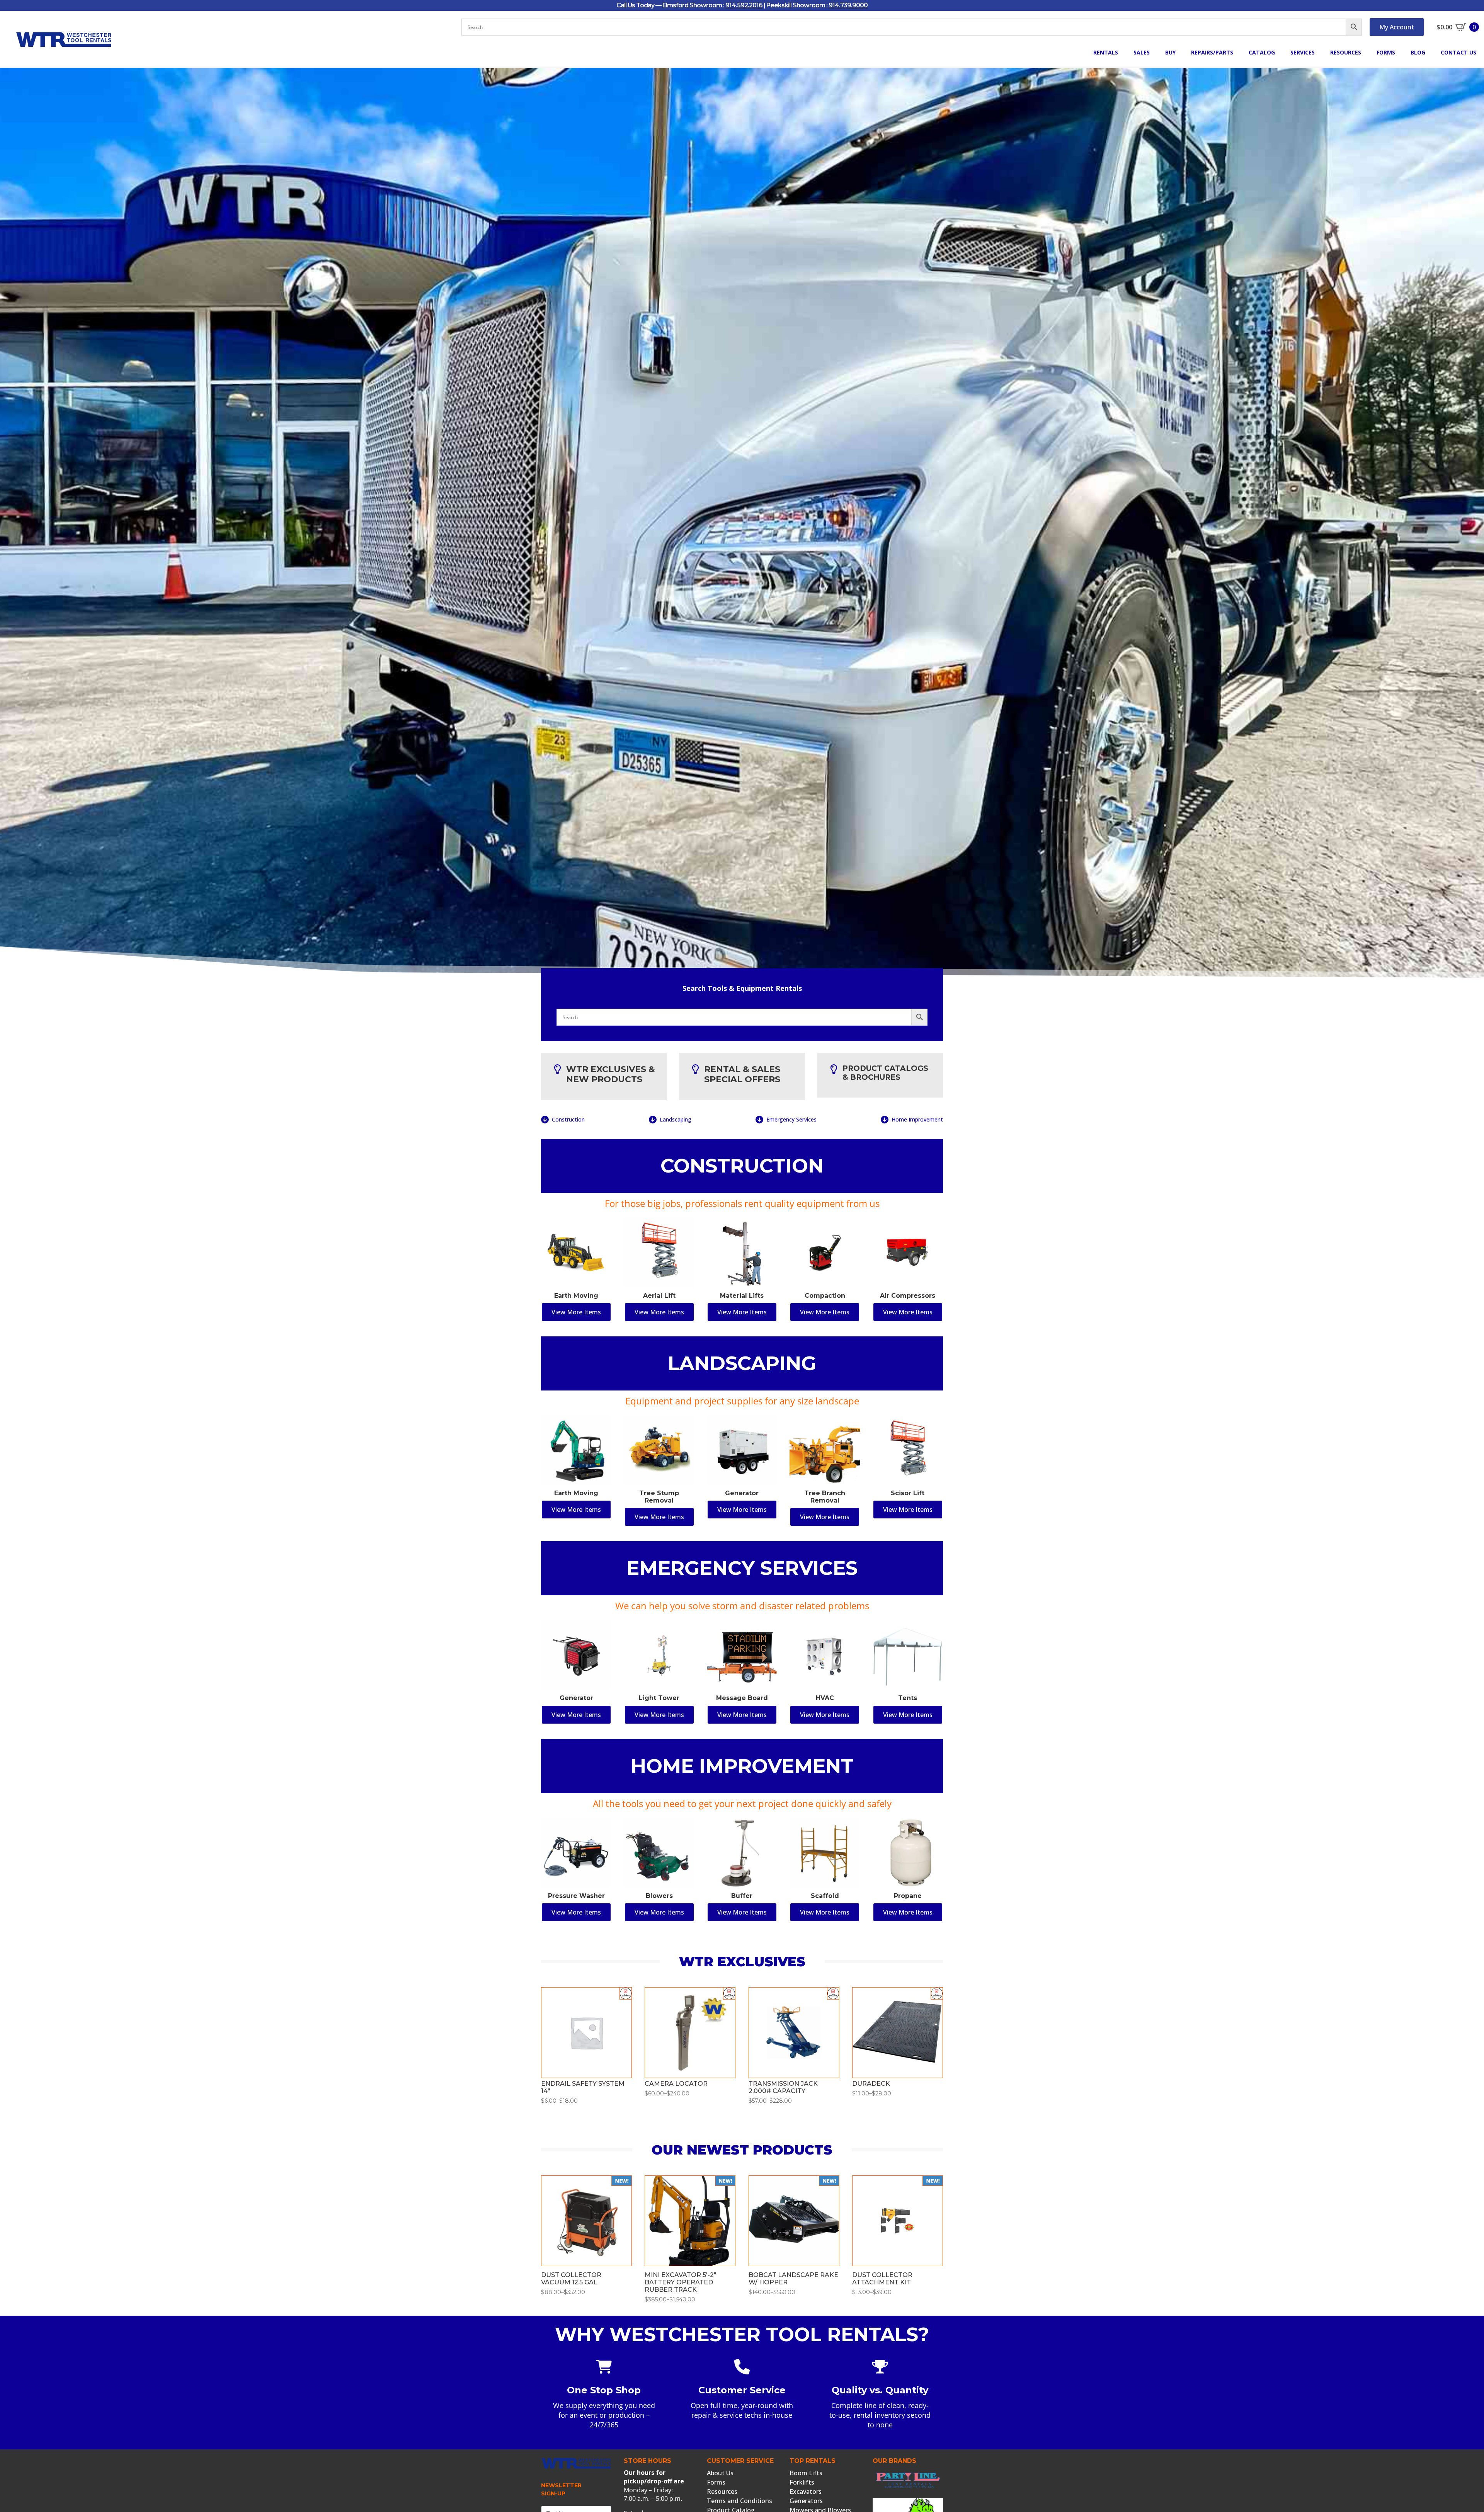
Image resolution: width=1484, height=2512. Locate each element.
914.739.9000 (848, 5)
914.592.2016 (744, 5)
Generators (806, 2501)
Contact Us (1458, 52)
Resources (1346, 52)
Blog (1418, 52)
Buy (1170, 52)
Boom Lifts (806, 2473)
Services (1303, 52)
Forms (1386, 52)
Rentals (1106, 52)
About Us (720, 2473)
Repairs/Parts (1212, 52)
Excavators (806, 2492)
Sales (1142, 52)
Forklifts (802, 2482)
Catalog (1262, 52)
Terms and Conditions (739, 2501)
